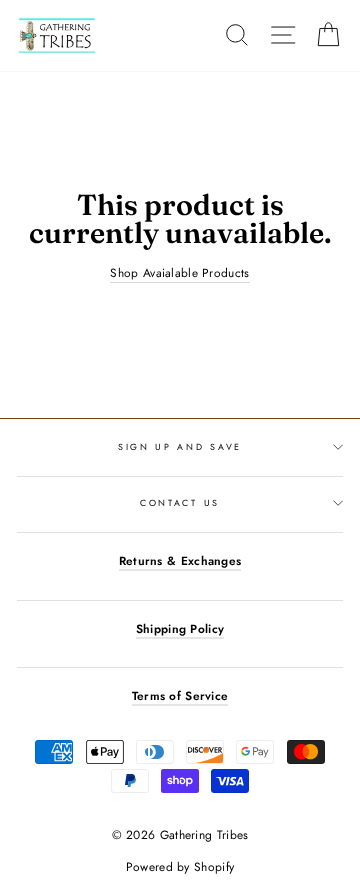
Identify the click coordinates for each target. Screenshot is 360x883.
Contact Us (180, 502)
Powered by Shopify (180, 867)
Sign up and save (180, 446)
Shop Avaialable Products (179, 273)
